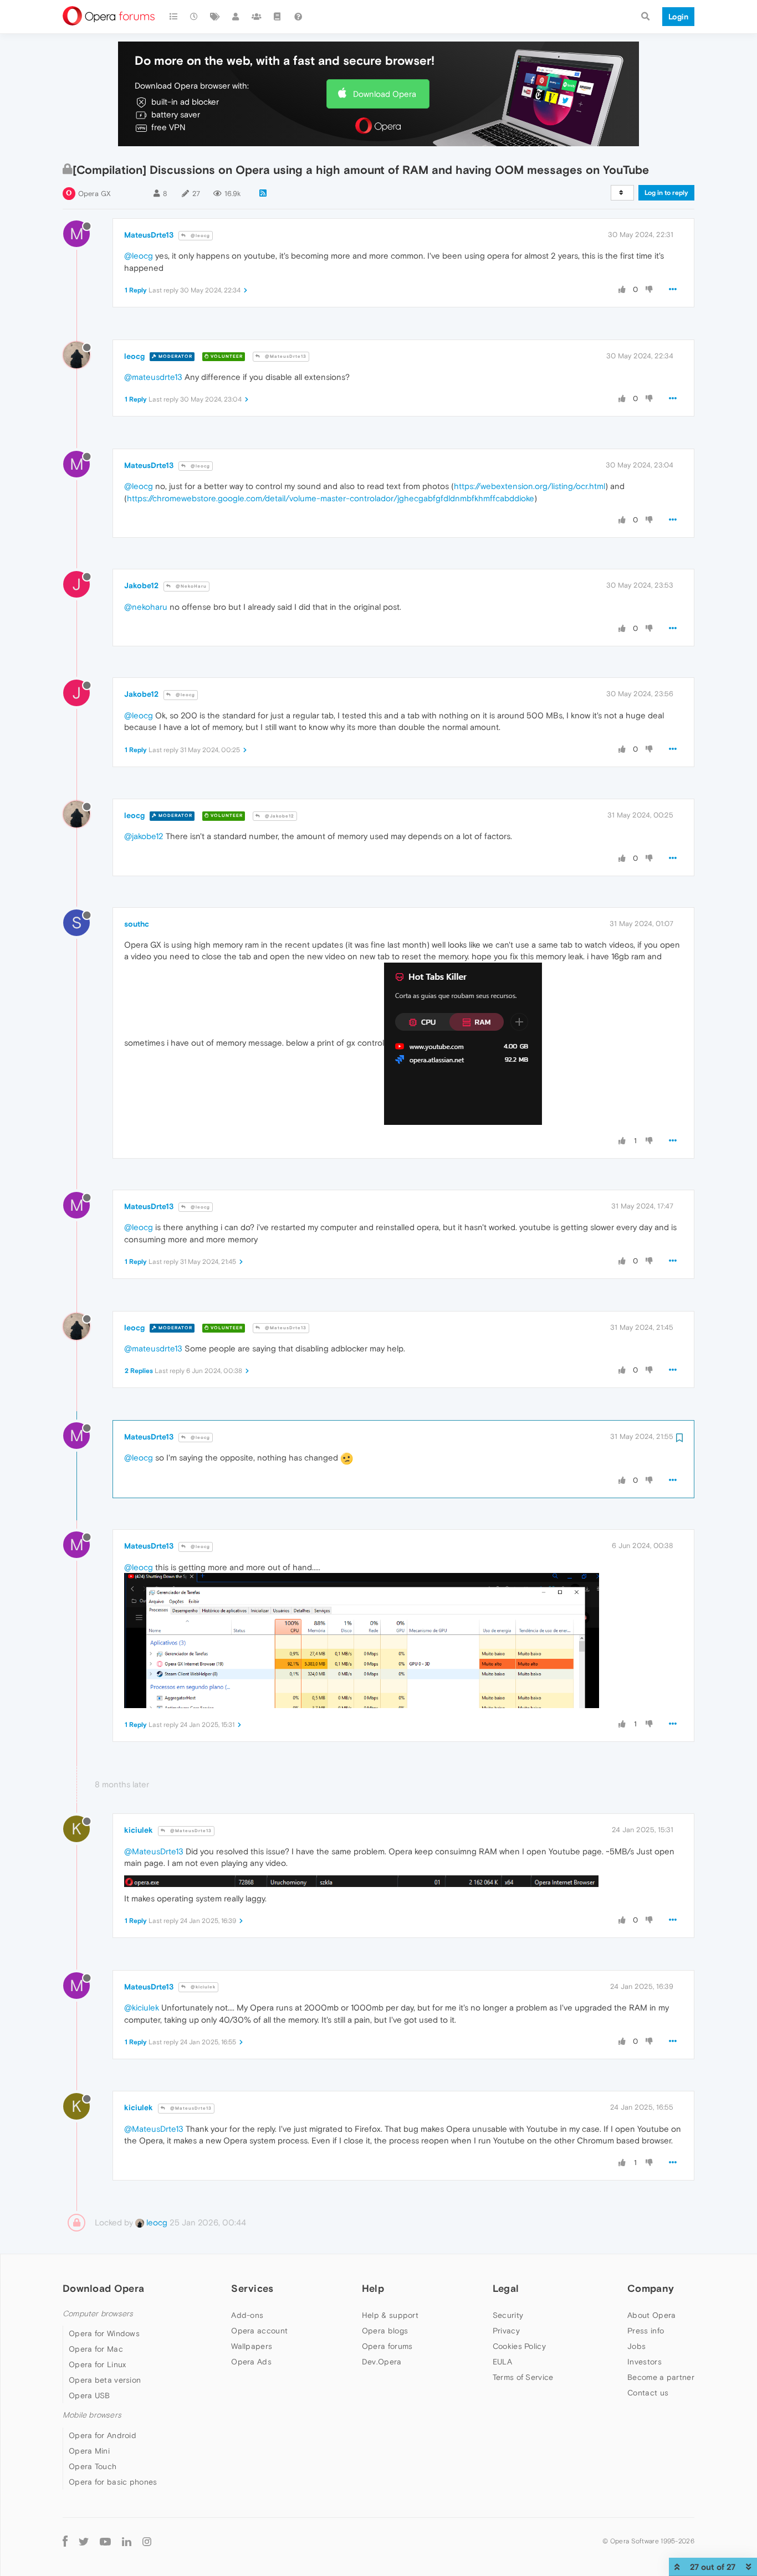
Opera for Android (103, 2435)
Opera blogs (385, 2331)
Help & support (390, 2315)
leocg (134, 356)
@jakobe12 (144, 836)
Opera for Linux (98, 2364)
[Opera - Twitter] (84, 2541)
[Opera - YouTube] (105, 2541)
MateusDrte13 (149, 235)
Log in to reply (666, 193)
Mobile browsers (92, 2415)
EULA (502, 2362)
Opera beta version (105, 2380)
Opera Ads (251, 2362)
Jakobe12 (141, 585)
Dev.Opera (382, 2362)
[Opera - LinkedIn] (127, 2541)
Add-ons (247, 2315)
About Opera (651, 2315)
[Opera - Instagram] (147, 2541)
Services (252, 2288)
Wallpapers (252, 2346)
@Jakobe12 (279, 816)
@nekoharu (146, 607)
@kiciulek (202, 1987)
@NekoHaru (190, 586)
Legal (506, 2288)
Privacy (506, 2331)
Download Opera (385, 94)
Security (508, 2315)
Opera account (259, 2331)
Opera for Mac (96, 2349)
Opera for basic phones (113, 2482)
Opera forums (387, 2346)
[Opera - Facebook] (65, 2541)
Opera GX (94, 194)
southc (137, 924)
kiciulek (139, 1830)
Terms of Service (523, 2377)
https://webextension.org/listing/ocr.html (530, 486)
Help (373, 2288)
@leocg (200, 236)
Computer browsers (98, 2314)
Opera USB (89, 2395)
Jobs (636, 2346)
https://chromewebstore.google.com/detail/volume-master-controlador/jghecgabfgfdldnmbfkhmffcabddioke (331, 498)
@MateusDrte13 (285, 356)
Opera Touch (93, 2466)
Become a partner (661, 2377)
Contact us (648, 2393)
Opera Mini (89, 2451)
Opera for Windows (104, 2333)
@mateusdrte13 (153, 377)
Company (651, 2288)
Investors (645, 2362)
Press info (646, 2331)
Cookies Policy (519, 2346)
